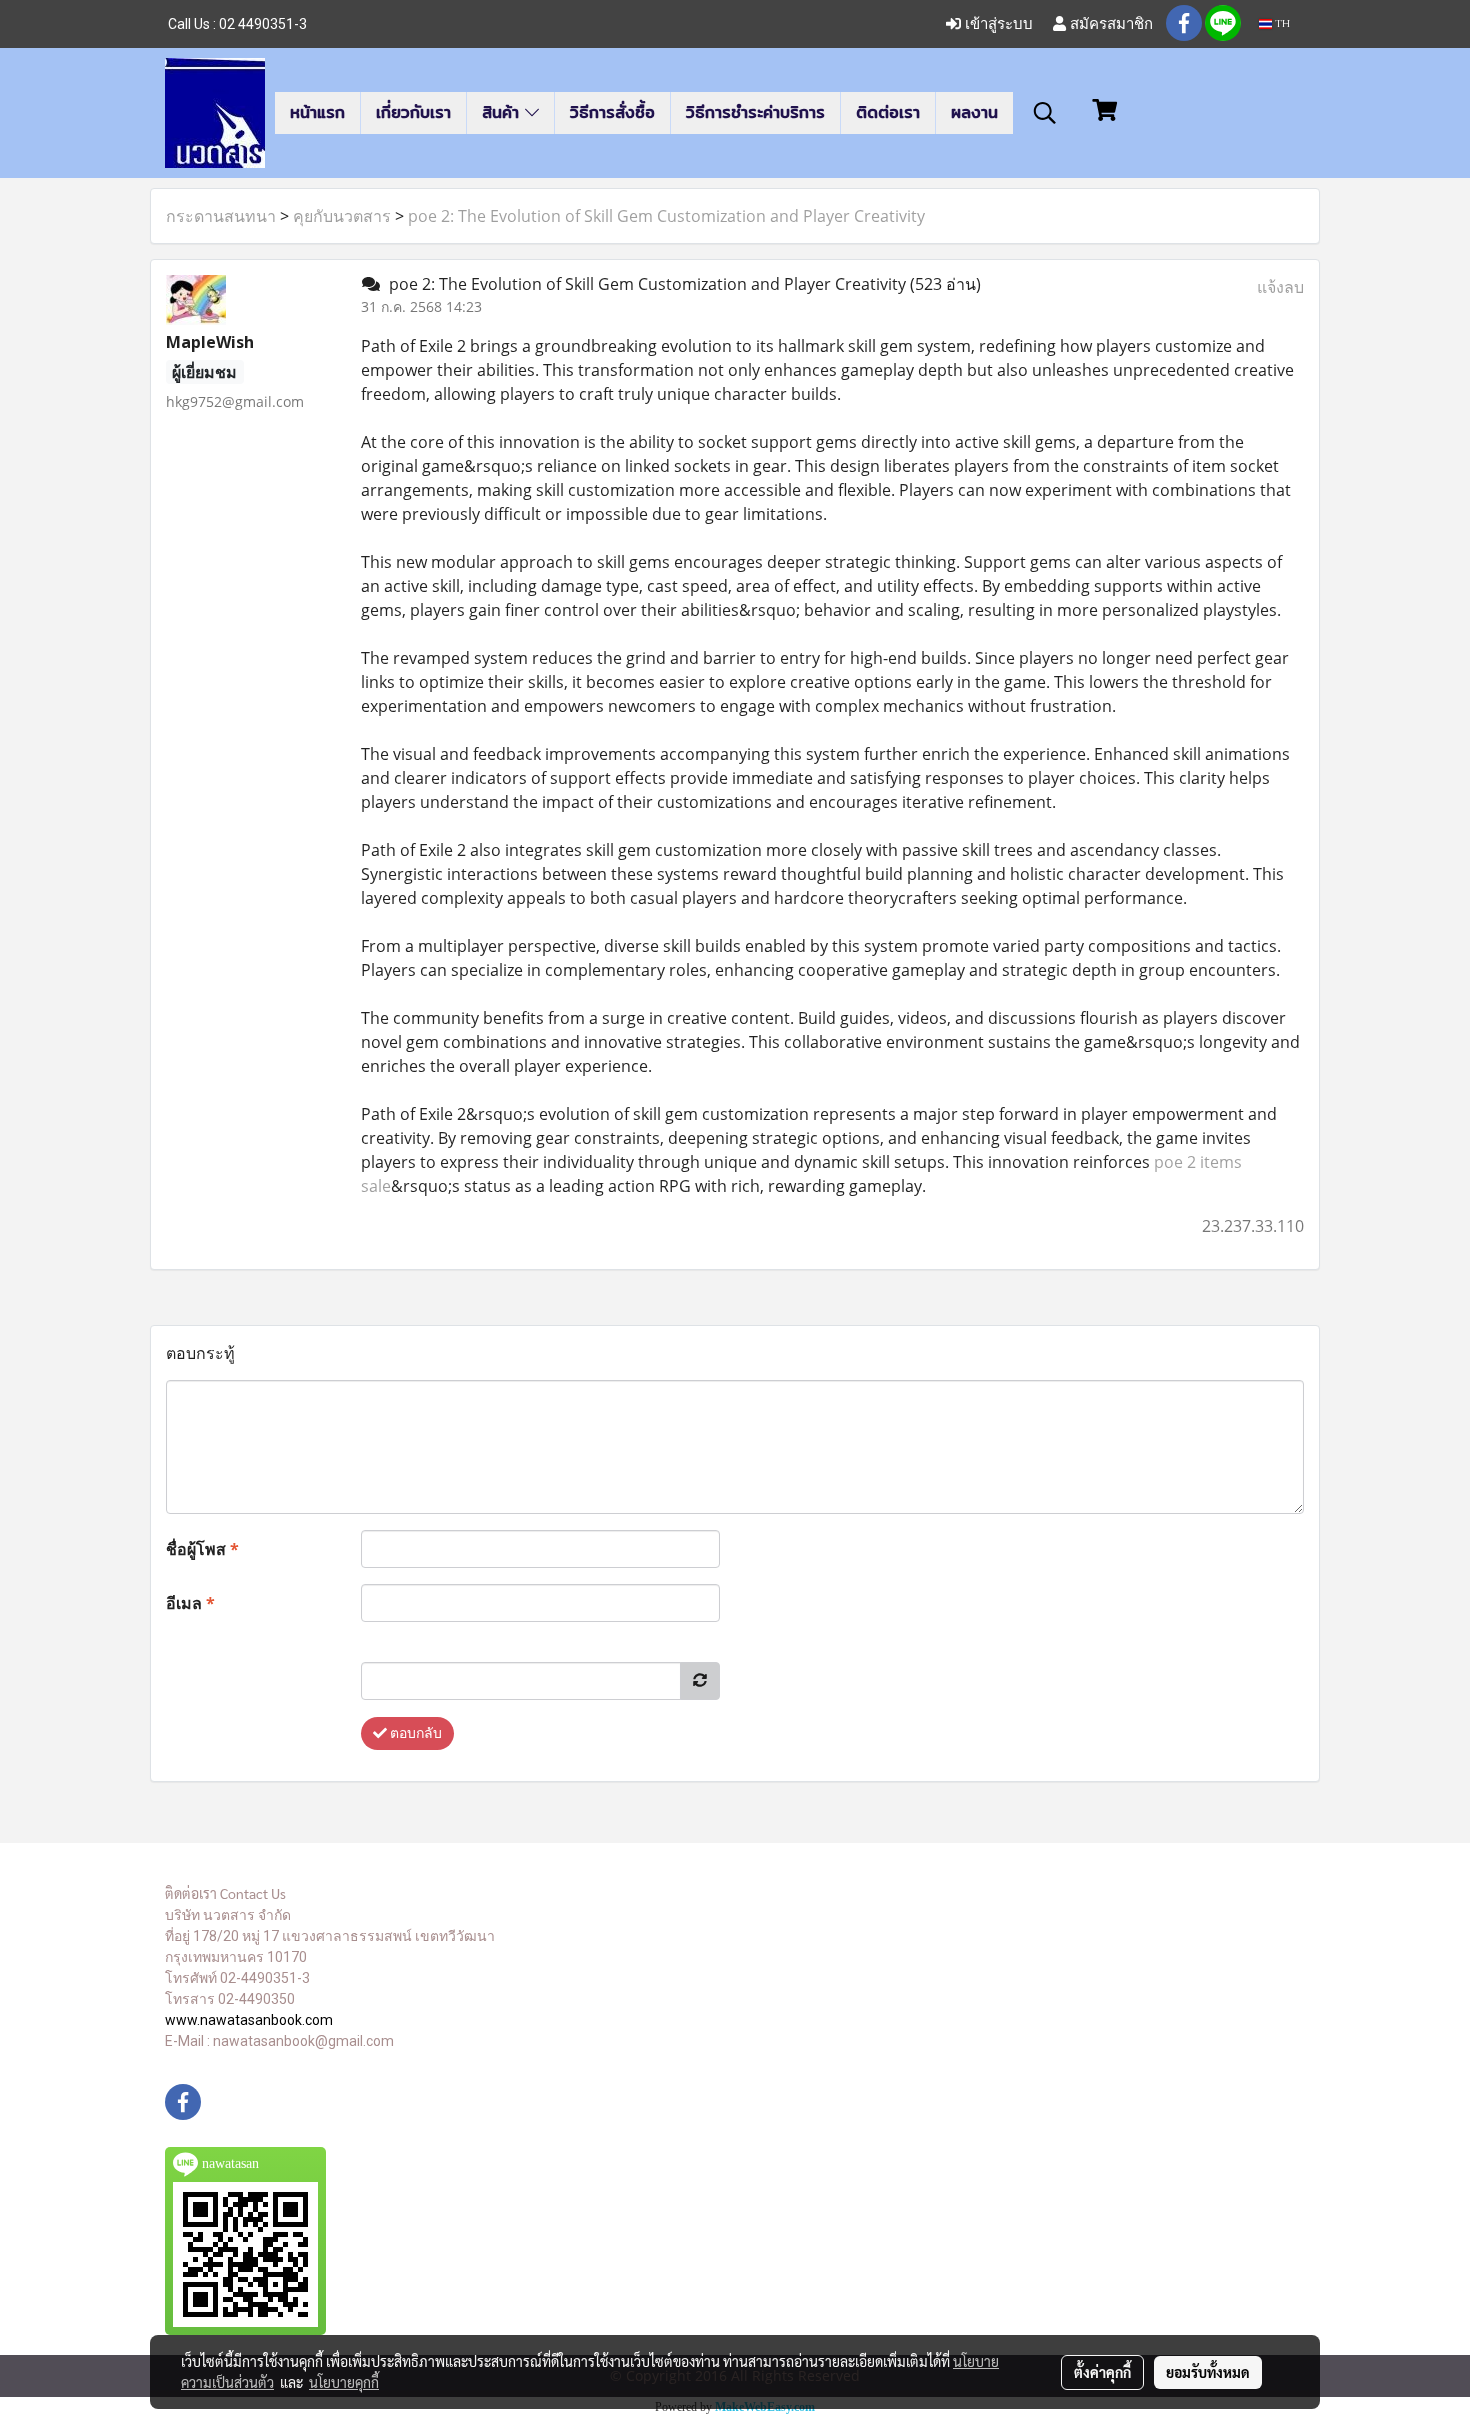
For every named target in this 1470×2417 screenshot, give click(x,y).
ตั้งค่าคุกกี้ (1102, 2372)
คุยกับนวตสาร (342, 216)
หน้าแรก (317, 112)
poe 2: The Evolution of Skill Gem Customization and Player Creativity (666, 216)
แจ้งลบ (1280, 287)
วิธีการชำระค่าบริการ (755, 112)
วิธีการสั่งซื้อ (612, 112)
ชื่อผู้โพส (202, 1549)
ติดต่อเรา (888, 112)
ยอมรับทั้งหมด (1208, 2372)
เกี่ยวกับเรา (413, 112)
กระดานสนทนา (221, 216)
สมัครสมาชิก (1109, 23)
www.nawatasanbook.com (249, 2020)
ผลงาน (974, 112)
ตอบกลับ (414, 1733)
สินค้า (503, 112)
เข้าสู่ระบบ (997, 23)
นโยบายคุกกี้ (344, 2382)
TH (1281, 23)
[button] (1045, 113)
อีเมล (190, 1603)
